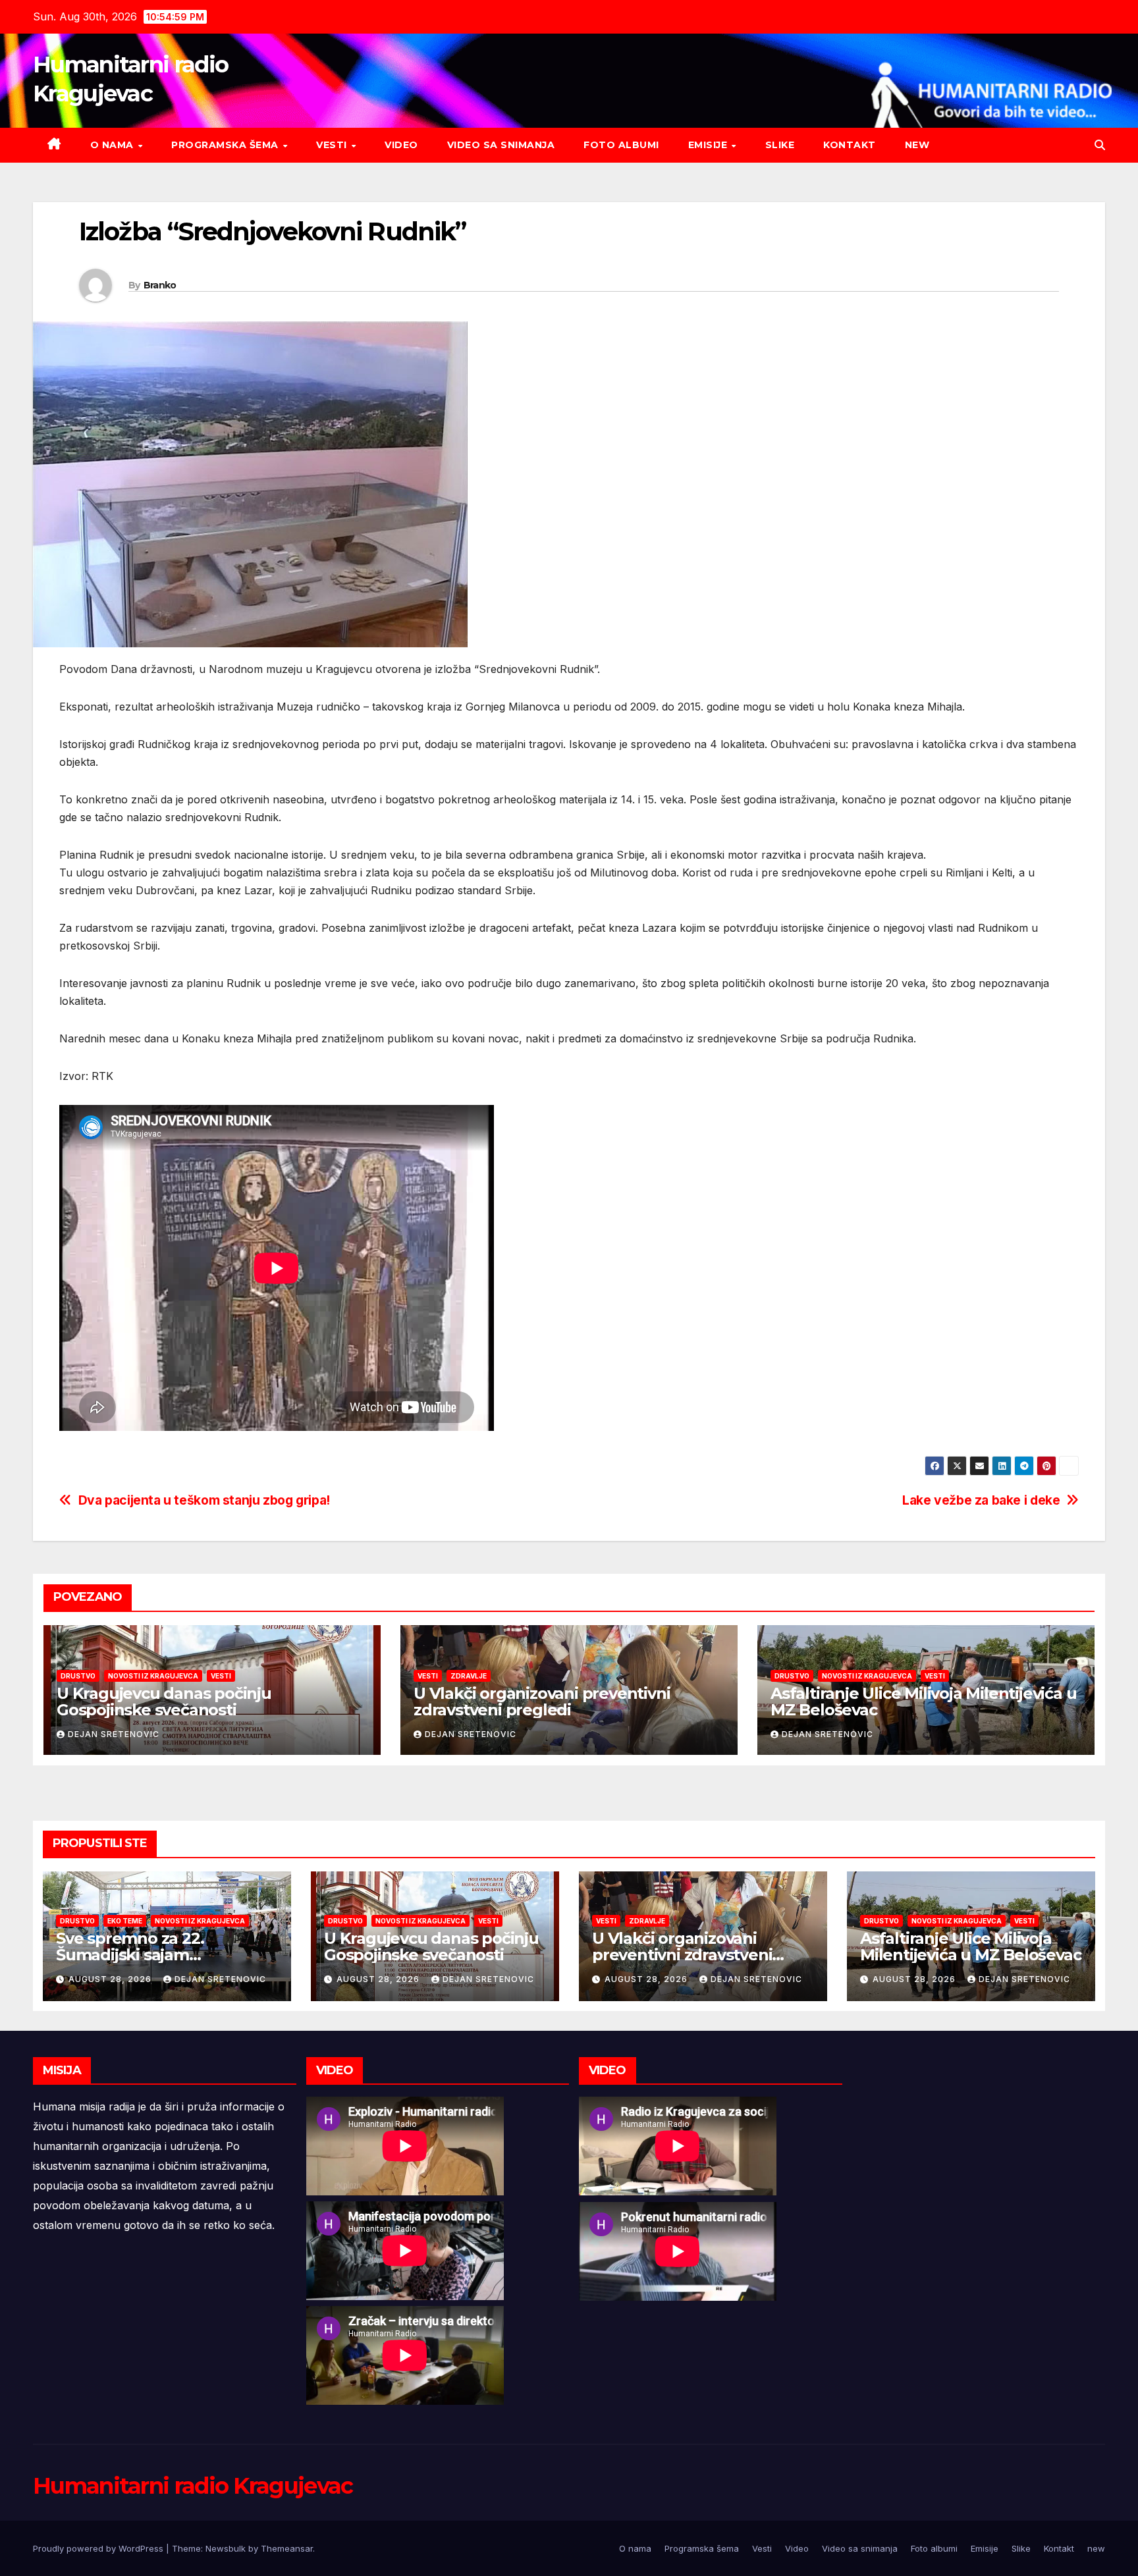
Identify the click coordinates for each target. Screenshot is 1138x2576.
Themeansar (287, 2548)
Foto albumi (621, 145)
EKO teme (125, 1921)
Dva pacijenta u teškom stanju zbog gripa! (204, 1500)
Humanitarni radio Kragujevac (193, 2486)
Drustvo (78, 1676)
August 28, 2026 (111, 1979)
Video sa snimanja (501, 145)
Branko (160, 285)
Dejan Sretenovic (114, 1734)
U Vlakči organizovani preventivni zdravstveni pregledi (542, 1702)
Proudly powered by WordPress (99, 2548)
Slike (780, 145)
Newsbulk (226, 2548)
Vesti (333, 145)
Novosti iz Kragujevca (153, 1676)
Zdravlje (469, 1676)
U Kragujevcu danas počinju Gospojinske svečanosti (164, 1702)
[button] (1100, 145)
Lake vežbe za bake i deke (981, 1500)
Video (401, 145)
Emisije (709, 145)
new (917, 145)
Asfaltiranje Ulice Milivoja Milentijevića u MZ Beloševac (923, 1702)
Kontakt (850, 145)
